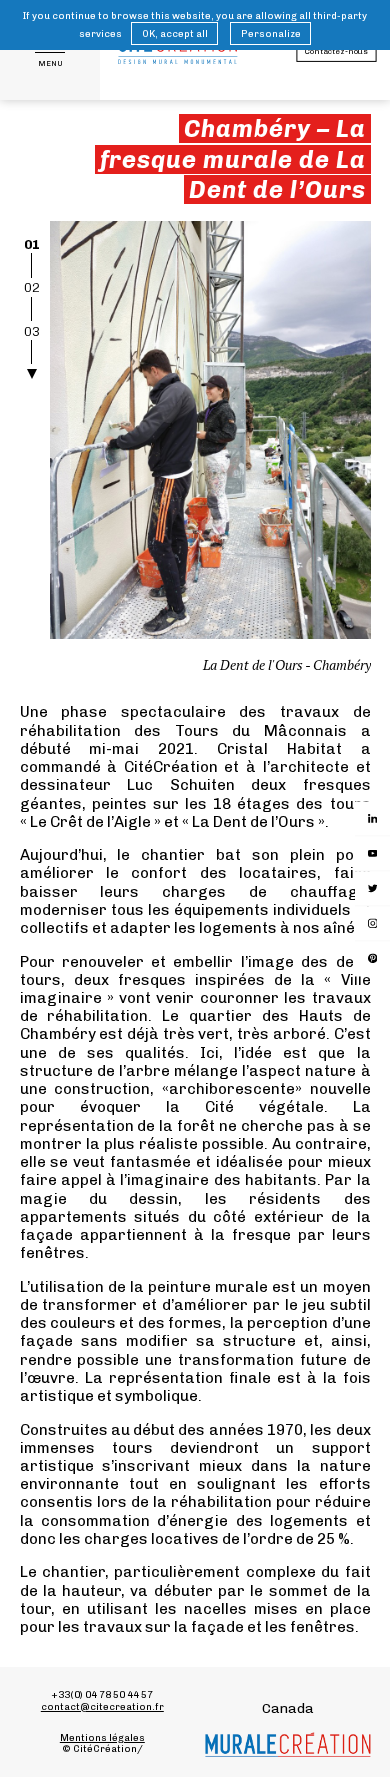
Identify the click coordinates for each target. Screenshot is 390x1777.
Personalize (270, 33)
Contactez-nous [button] (336, 51)
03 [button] (32, 331)
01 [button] (32, 244)
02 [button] (32, 287)
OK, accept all (175, 33)
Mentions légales (102, 1737)
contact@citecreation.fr (102, 1706)
